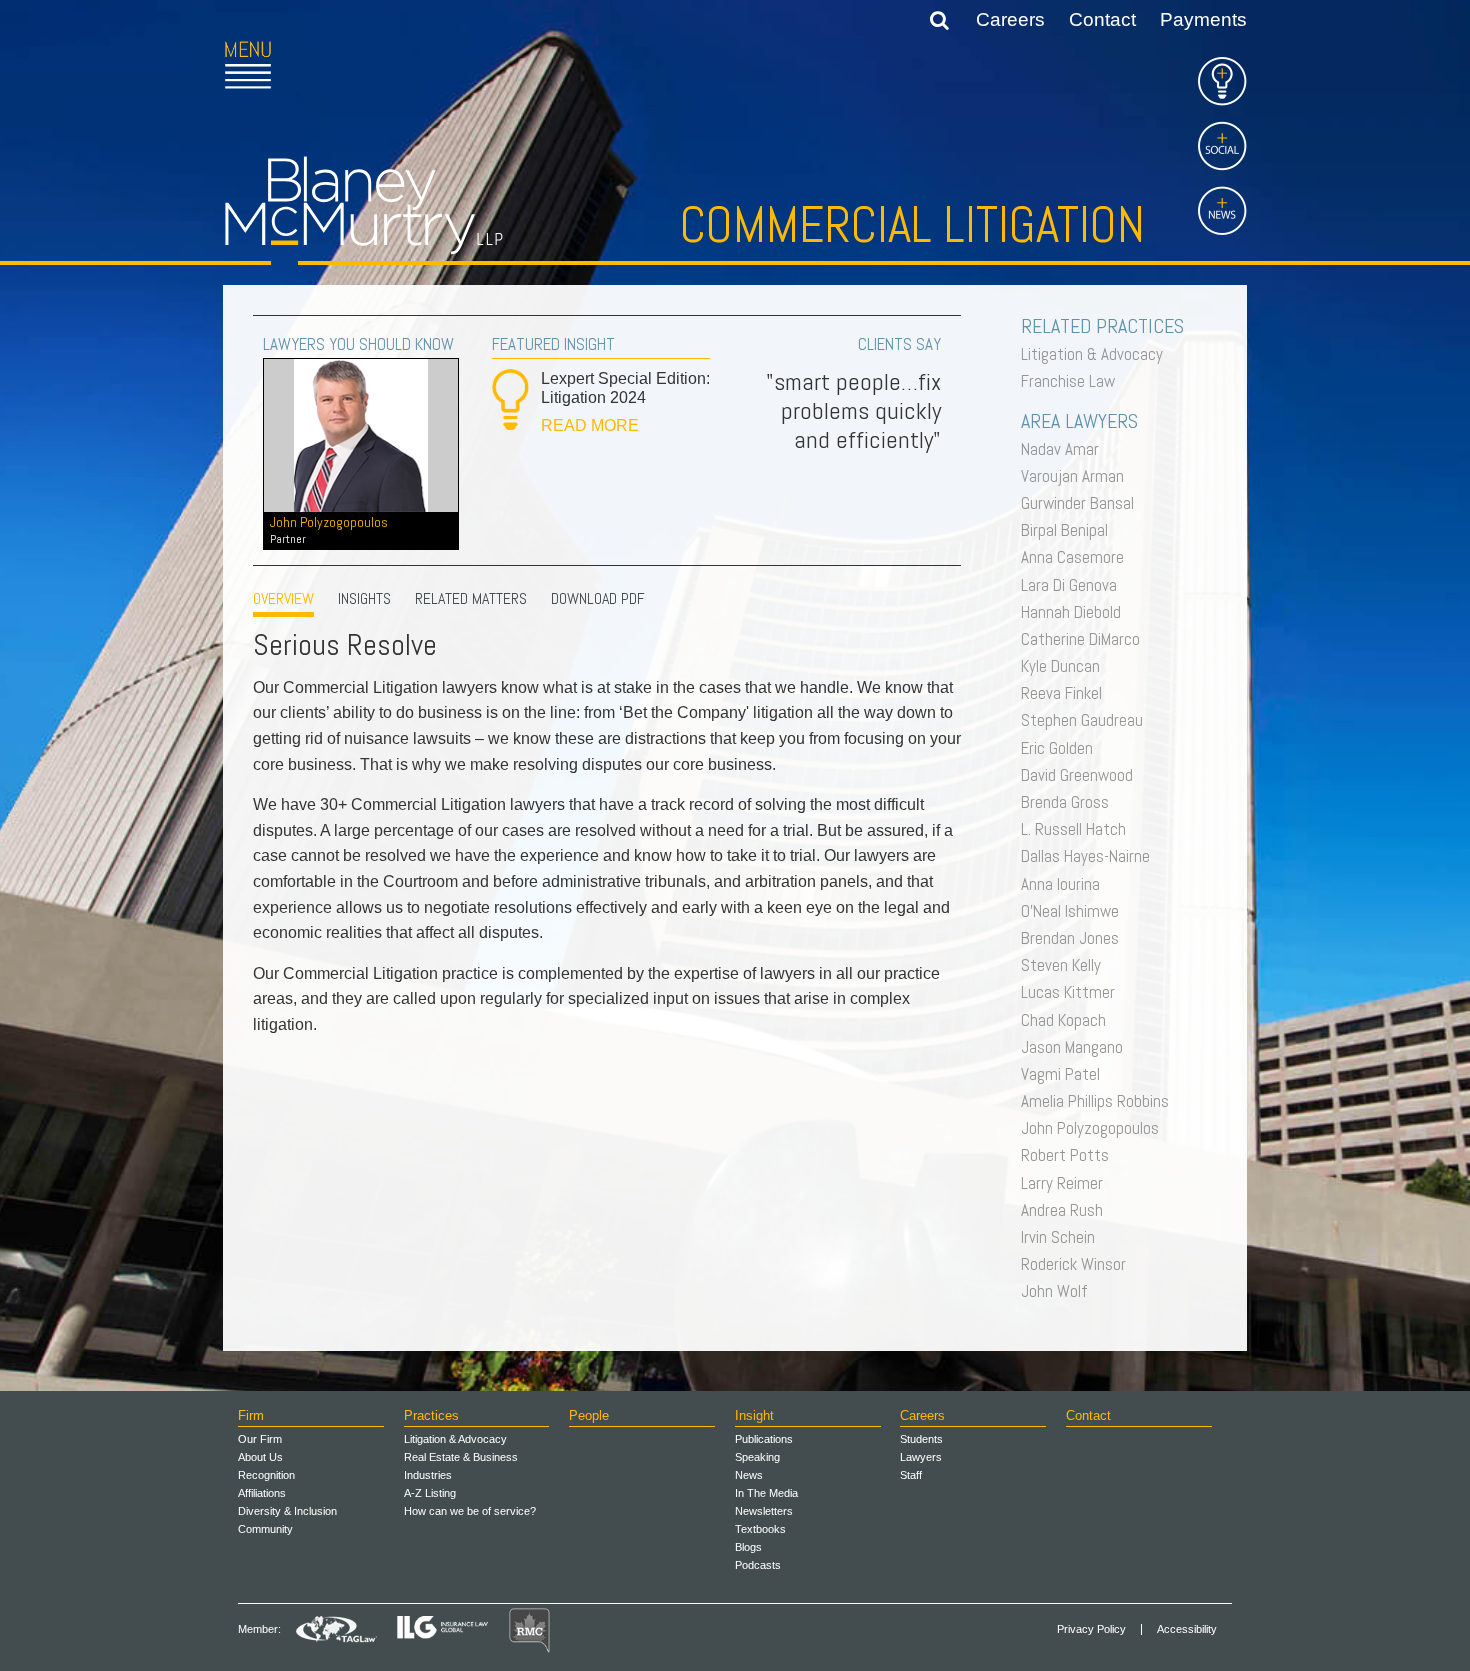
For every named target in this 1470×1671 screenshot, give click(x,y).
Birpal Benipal (1069, 530)
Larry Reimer (1067, 1183)
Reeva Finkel (1066, 693)
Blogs (748, 1547)
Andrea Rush (1067, 1210)
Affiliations (262, 1493)
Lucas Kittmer (1073, 992)
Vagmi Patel (1065, 1074)
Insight (754, 1415)
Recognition (266, 1475)
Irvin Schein (1063, 1237)
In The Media (766, 1493)
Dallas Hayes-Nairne (1090, 856)
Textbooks (760, 1529)
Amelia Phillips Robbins (1100, 1101)
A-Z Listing (430, 1493)
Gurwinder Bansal (1082, 503)
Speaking (757, 1457)
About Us (260, 1457)
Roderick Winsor (1078, 1264)
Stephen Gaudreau (1087, 720)
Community (265, 1529)
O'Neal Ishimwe (1075, 911)
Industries (428, 1475)
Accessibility (1187, 1629)
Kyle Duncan (1065, 666)
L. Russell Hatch (1078, 829)
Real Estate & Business (461, 1457)
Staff (911, 1475)
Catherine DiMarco (1085, 639)
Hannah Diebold (1076, 612)
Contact (1102, 19)
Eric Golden (1062, 748)
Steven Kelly (1066, 965)
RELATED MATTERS (471, 598)
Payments (1203, 19)
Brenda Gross (1070, 802)
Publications (764, 1439)
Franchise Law (1073, 381)
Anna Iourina (1065, 884)
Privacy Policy (1091, 1629)
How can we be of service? (470, 1511)
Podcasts (758, 1565)
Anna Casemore (1077, 557)
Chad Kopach (1068, 1020)
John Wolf (1059, 1291)
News (749, 1475)
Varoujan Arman (1077, 476)
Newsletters (764, 1511)
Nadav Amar (1065, 449)
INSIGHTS (364, 598)
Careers (1010, 19)
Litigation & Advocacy (1097, 354)
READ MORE (590, 425)
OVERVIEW (283, 598)
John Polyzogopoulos (329, 529)
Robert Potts (1070, 1155)
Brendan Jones (1075, 938)
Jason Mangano (1077, 1047)
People (589, 1415)
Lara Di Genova (1074, 585)
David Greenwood (1082, 775)
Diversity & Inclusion (287, 1511)
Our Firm (260, 1439)
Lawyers (921, 1457)
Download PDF (598, 598)
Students (921, 1439)
